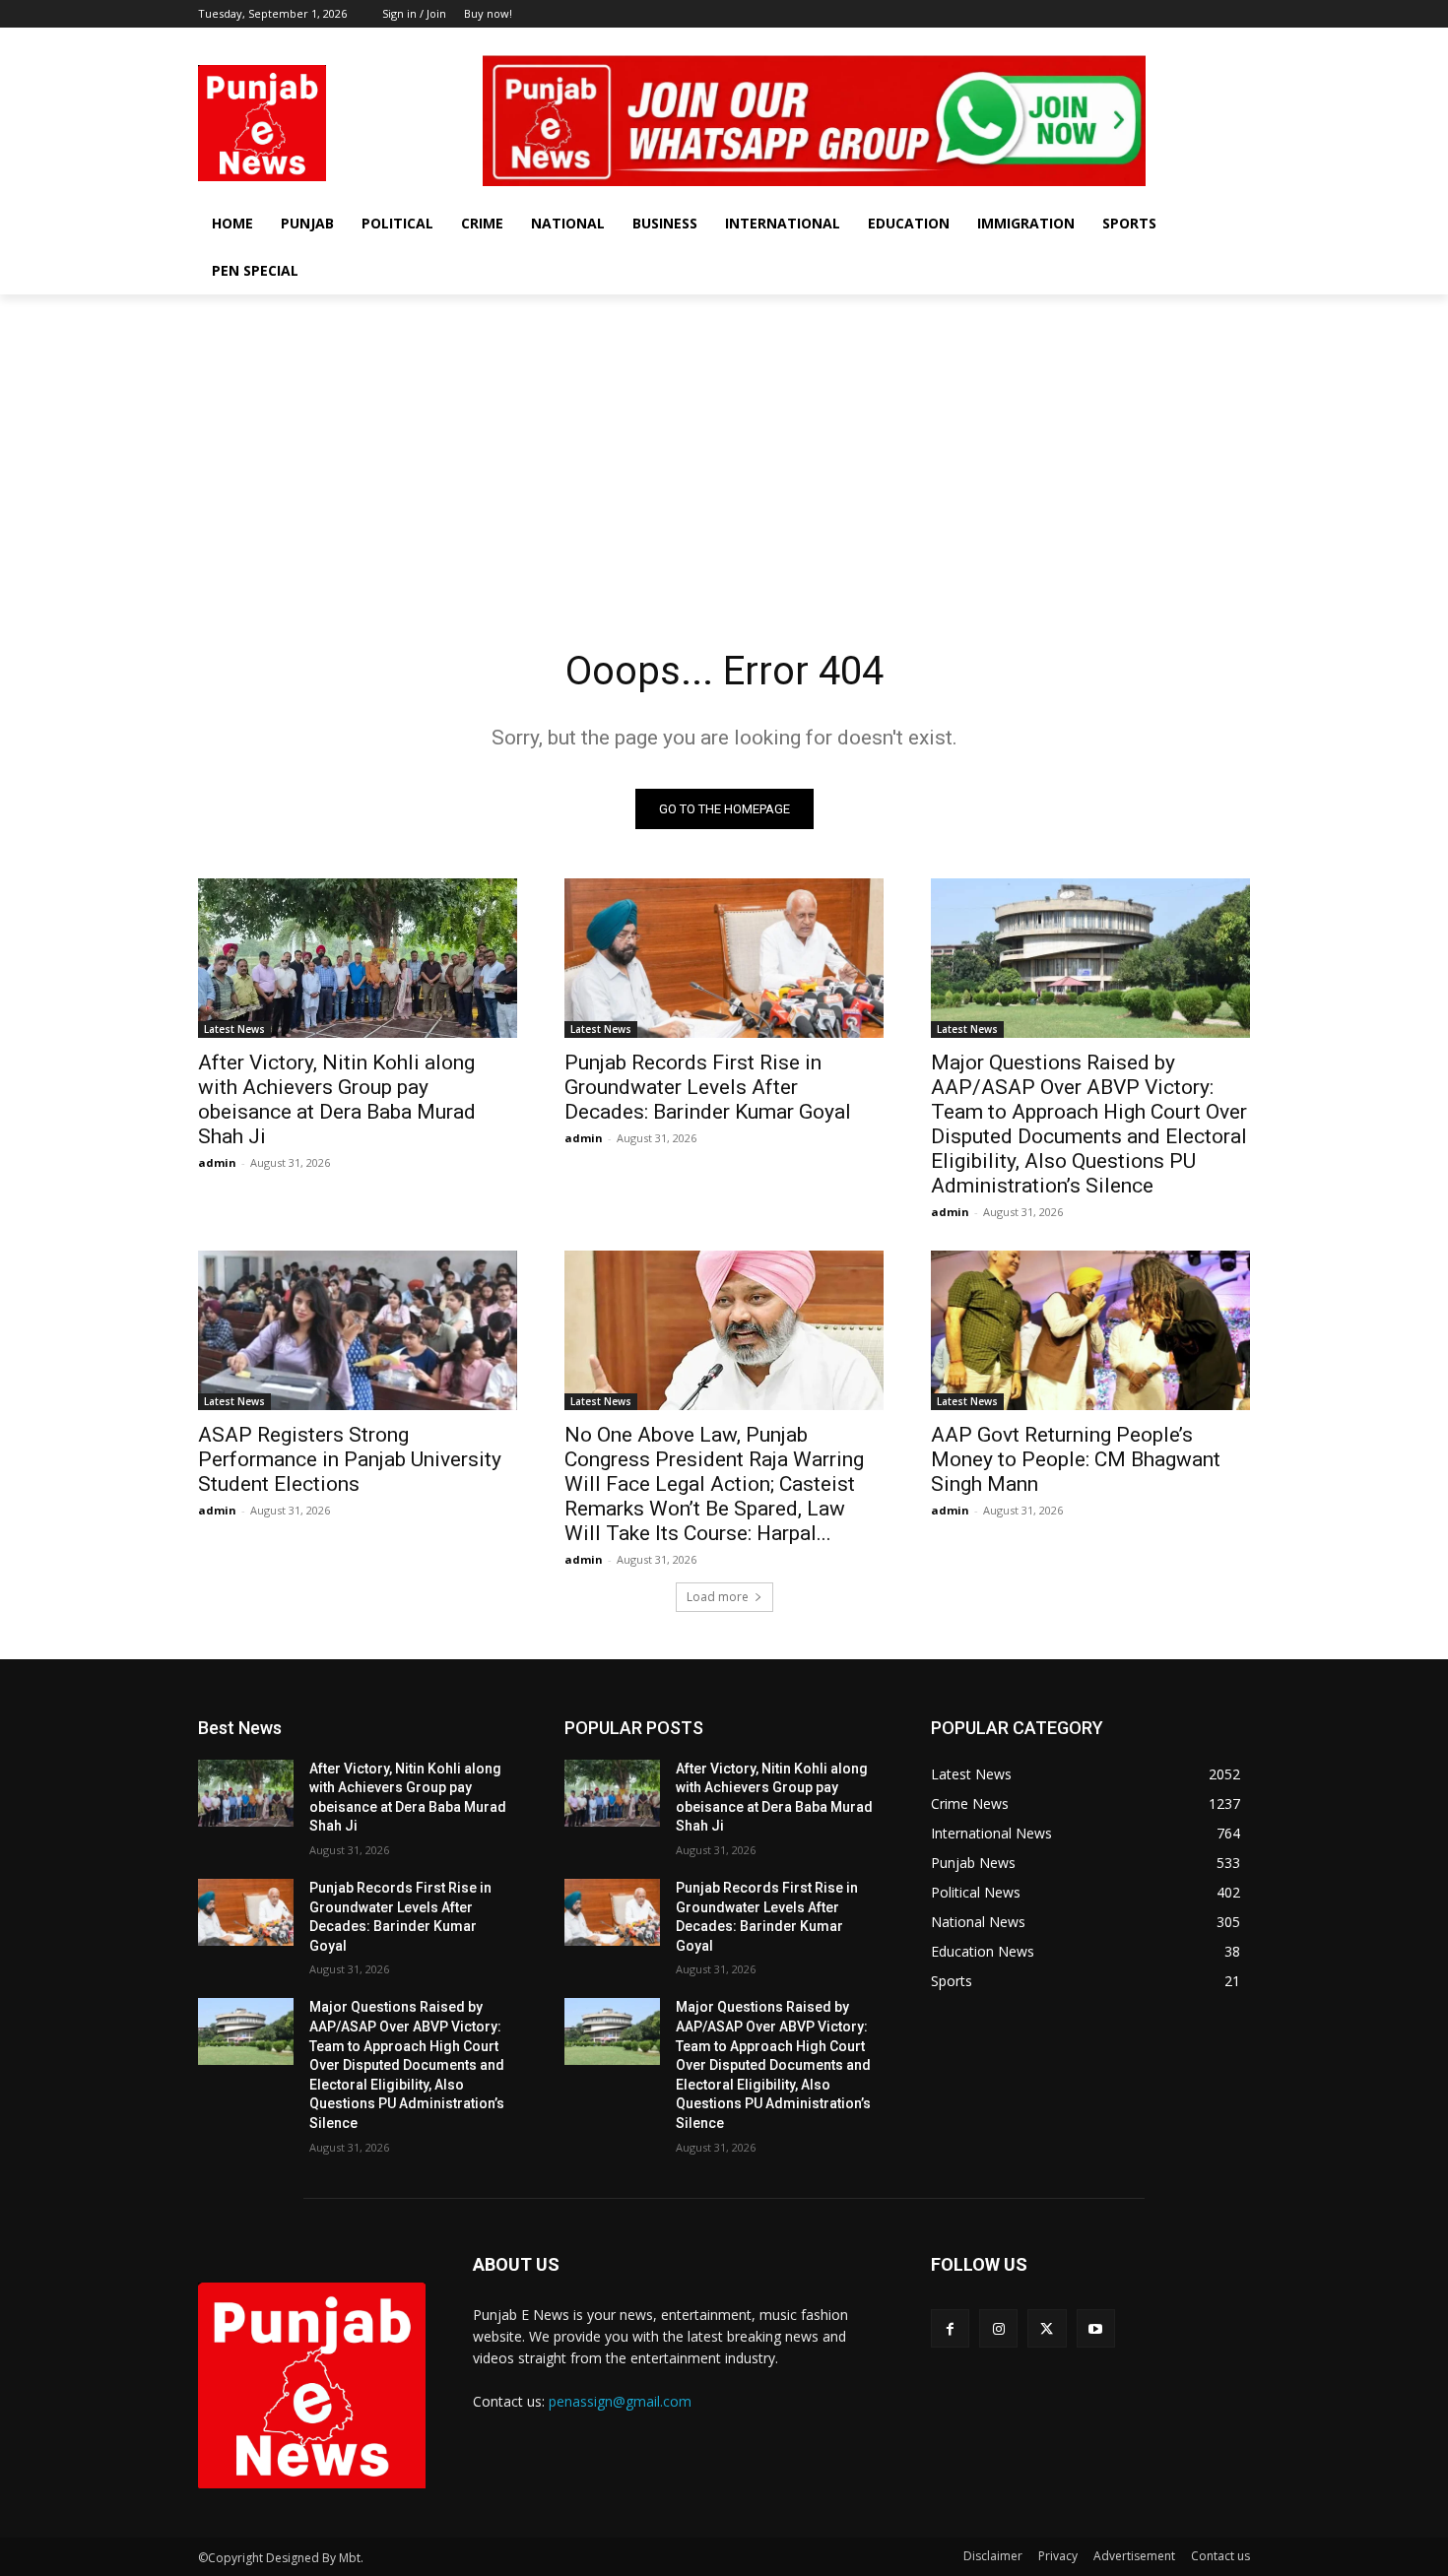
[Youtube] (1239, 42)
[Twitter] (1211, 42)
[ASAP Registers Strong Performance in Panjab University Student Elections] (358, 1330)
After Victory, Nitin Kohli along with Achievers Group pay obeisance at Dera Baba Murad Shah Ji (337, 1099)
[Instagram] (1185, 42)
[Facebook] (1157, 42)
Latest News (234, 1029)
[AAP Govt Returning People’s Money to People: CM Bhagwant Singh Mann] (1090, 1330)
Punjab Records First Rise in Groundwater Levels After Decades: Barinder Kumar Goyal (708, 1087)
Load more (718, 1597)
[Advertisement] (724, 442)
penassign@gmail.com (620, 2401)
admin (217, 1162)
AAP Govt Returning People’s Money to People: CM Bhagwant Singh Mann (1076, 1459)
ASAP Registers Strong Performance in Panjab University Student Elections (350, 1459)
